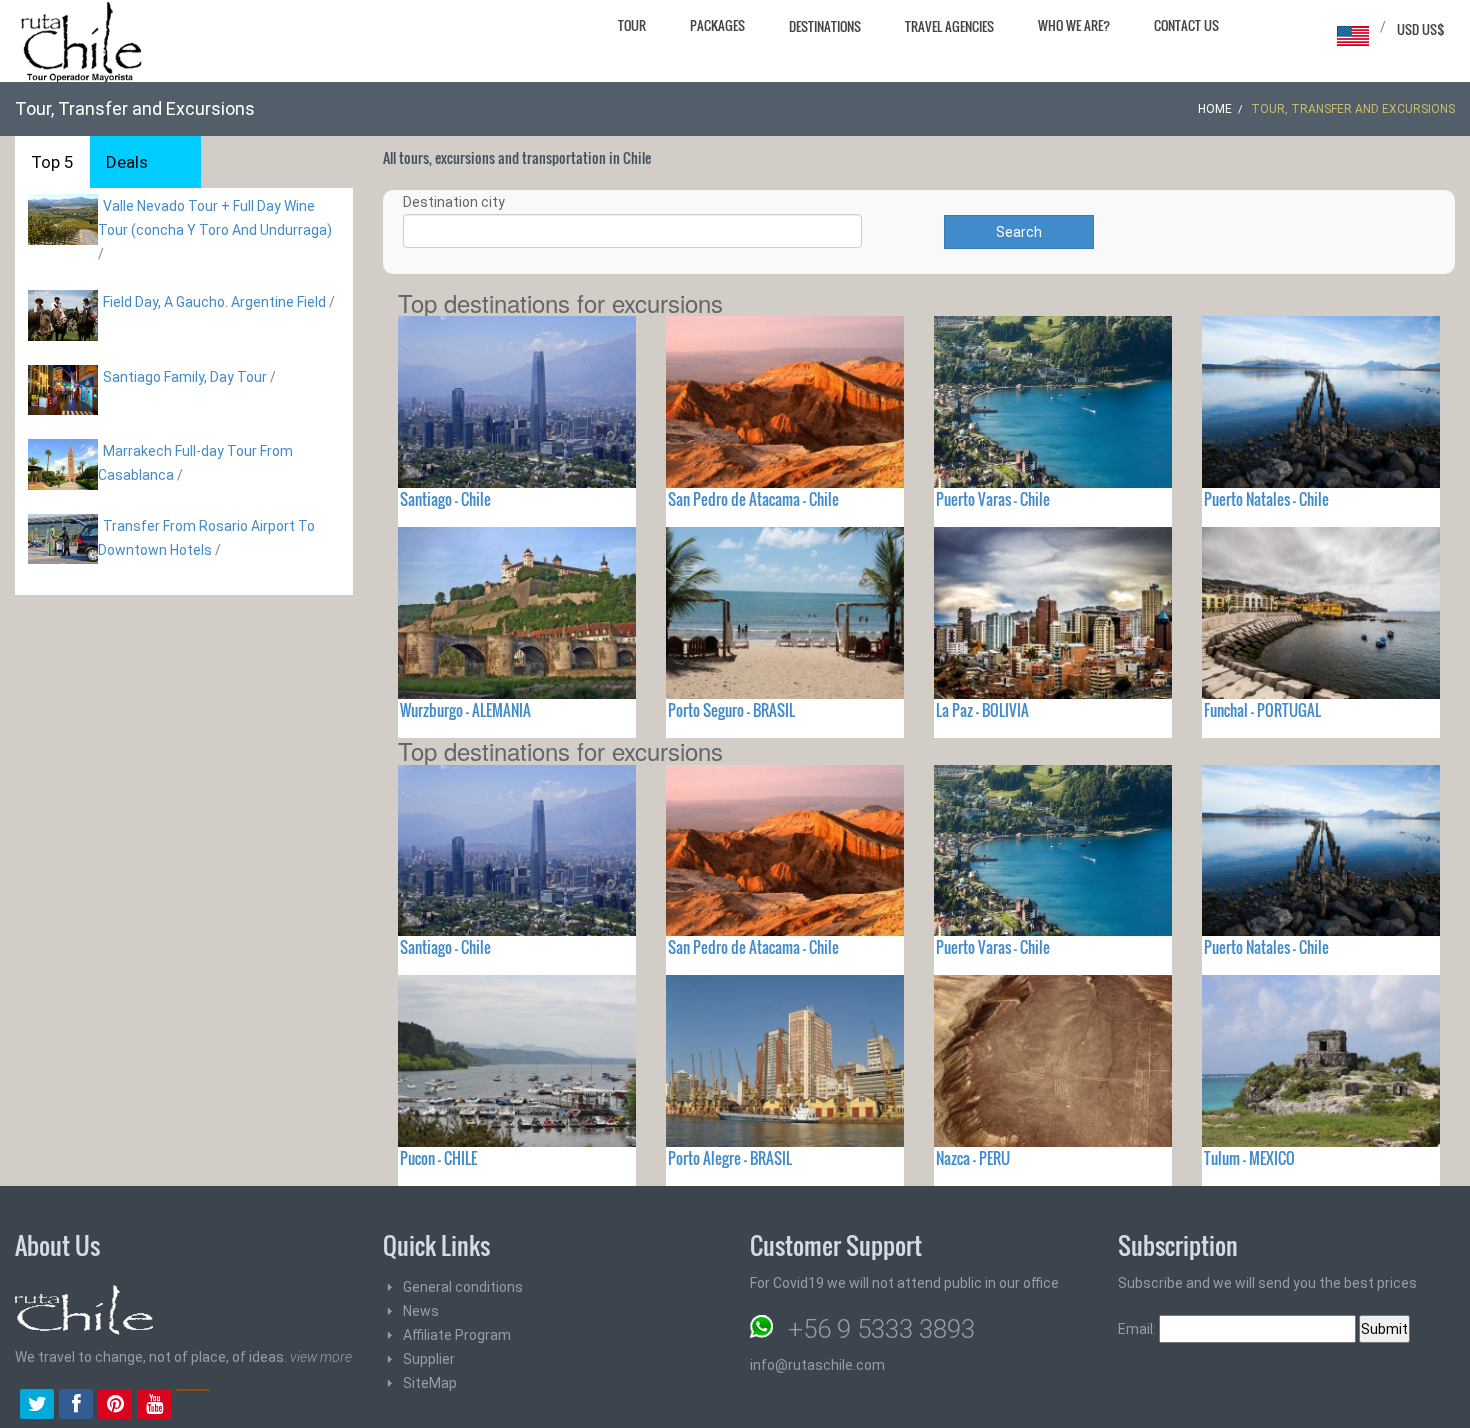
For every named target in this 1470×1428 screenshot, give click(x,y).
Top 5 (52, 162)
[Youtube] (154, 1406)
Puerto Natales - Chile (1266, 499)
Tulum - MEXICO (1249, 1158)
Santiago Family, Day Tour (185, 377)
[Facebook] (76, 1406)
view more (321, 1357)
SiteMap (430, 1383)
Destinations (825, 26)
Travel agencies (949, 26)
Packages (717, 25)
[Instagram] (193, 1406)
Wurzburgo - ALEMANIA (465, 710)
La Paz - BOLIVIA (982, 710)
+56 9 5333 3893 (881, 1329)
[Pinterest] (115, 1406)
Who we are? (1074, 25)
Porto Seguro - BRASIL (731, 710)
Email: (1138, 1329)
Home (1215, 109)
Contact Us (1186, 25)
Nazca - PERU (973, 1158)
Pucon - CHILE (438, 1158)
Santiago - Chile (445, 499)
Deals (127, 162)
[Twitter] (37, 1406)
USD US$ (1421, 29)
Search (1019, 232)
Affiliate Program (457, 1335)
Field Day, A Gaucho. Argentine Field (214, 302)
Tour (632, 25)
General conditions (463, 1287)
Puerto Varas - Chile (993, 499)
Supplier (429, 1359)
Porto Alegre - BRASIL (730, 1158)
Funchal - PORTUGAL (1262, 710)
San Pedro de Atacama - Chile (753, 499)
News (421, 1311)
